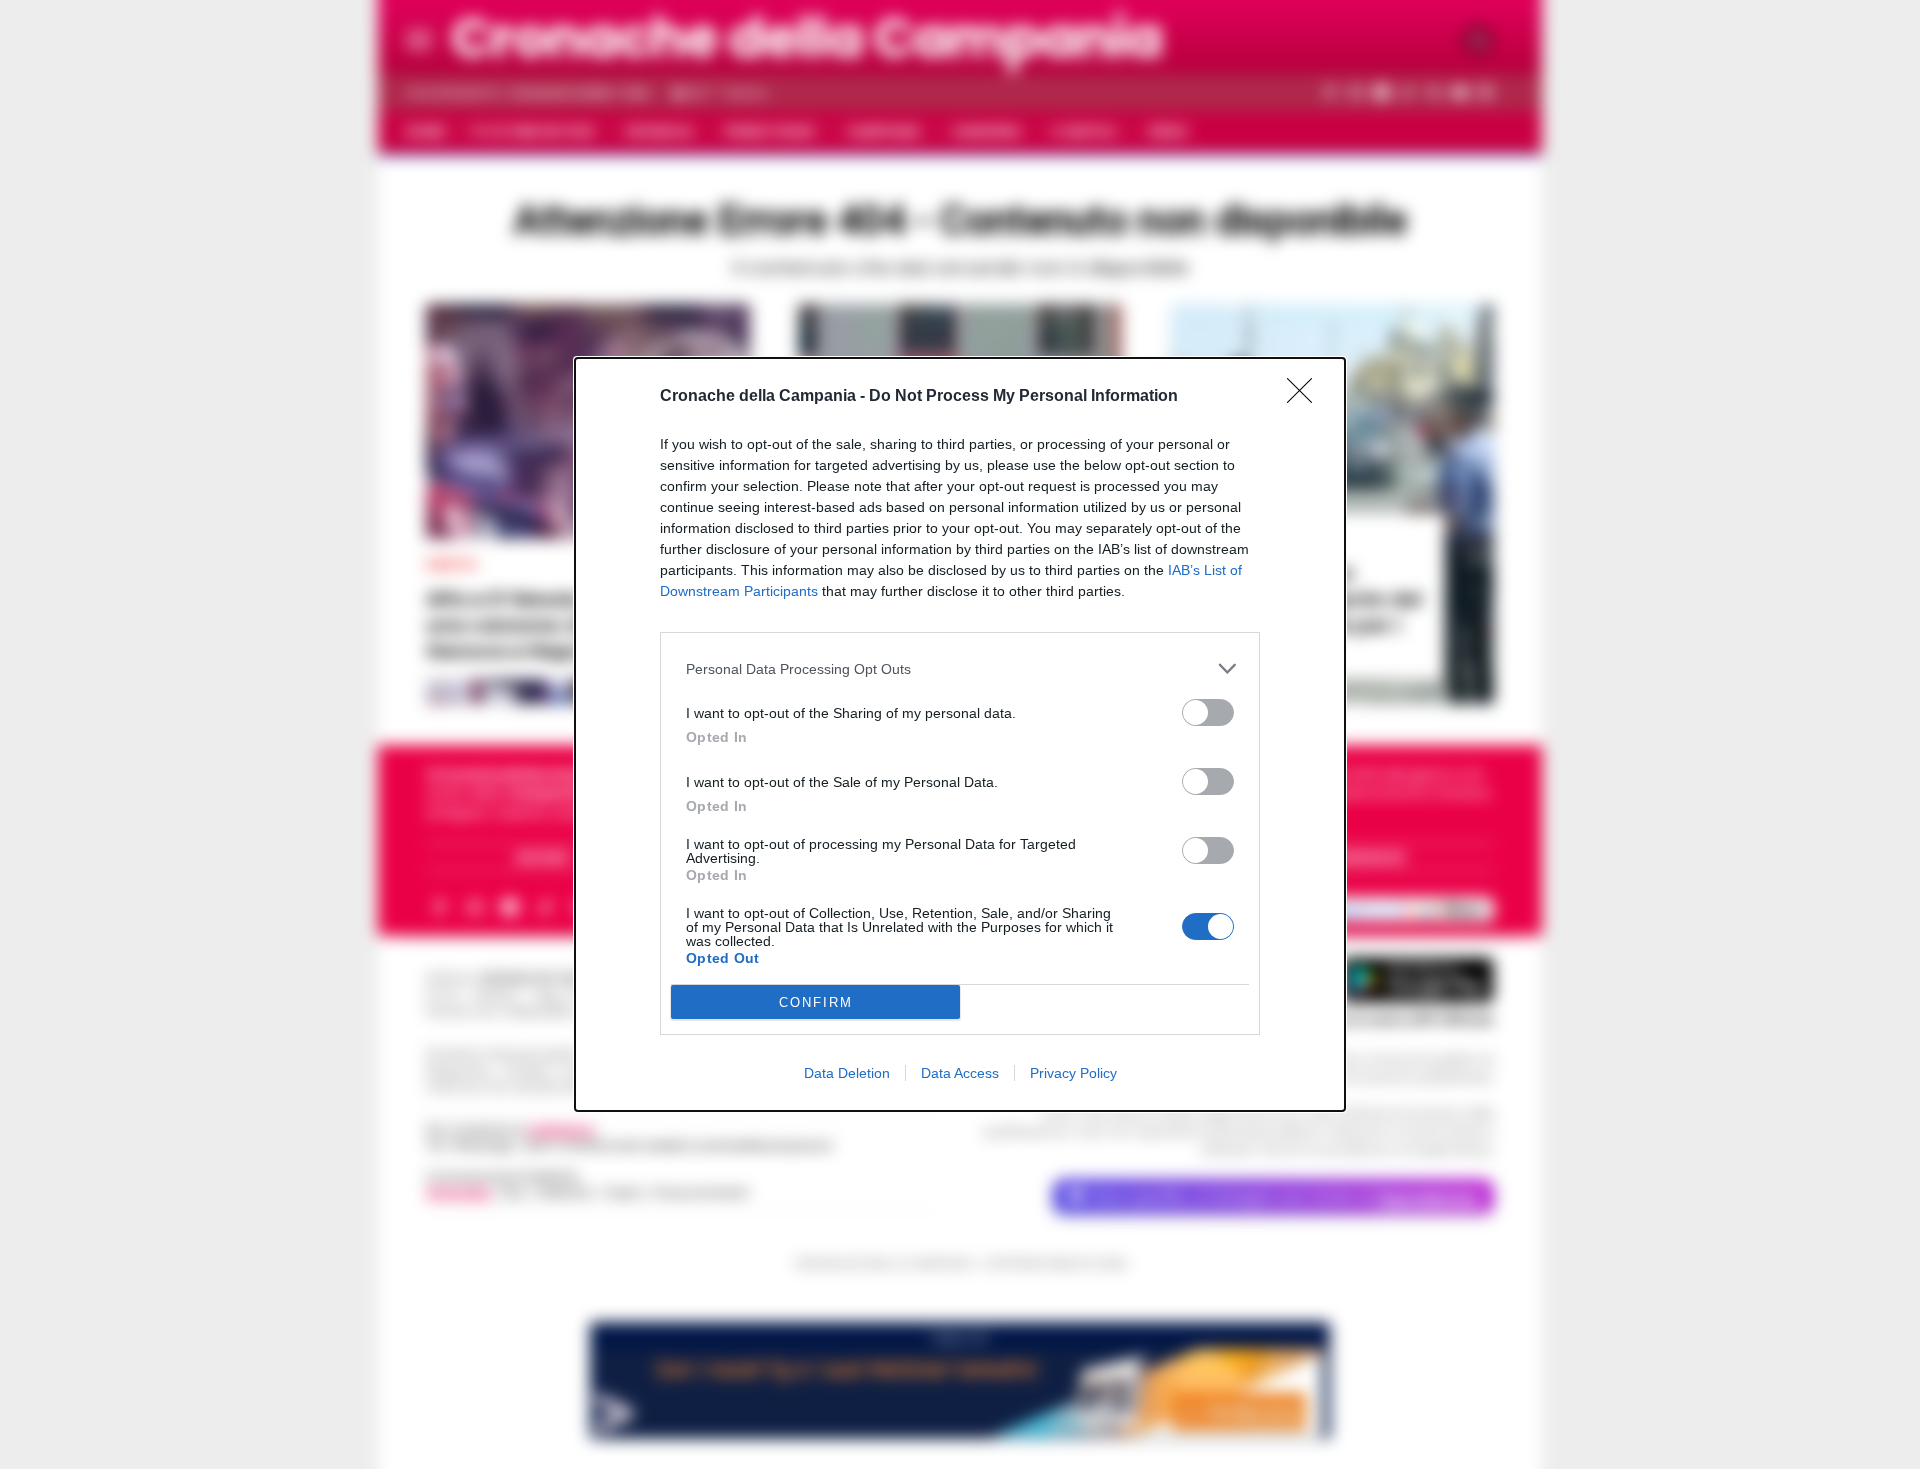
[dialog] (960, 734)
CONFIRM (816, 1002)
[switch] (1208, 712)
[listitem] (960, 668)
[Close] (1306, 397)
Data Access (960, 1073)
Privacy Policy (1073, 1073)
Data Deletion (847, 1073)
